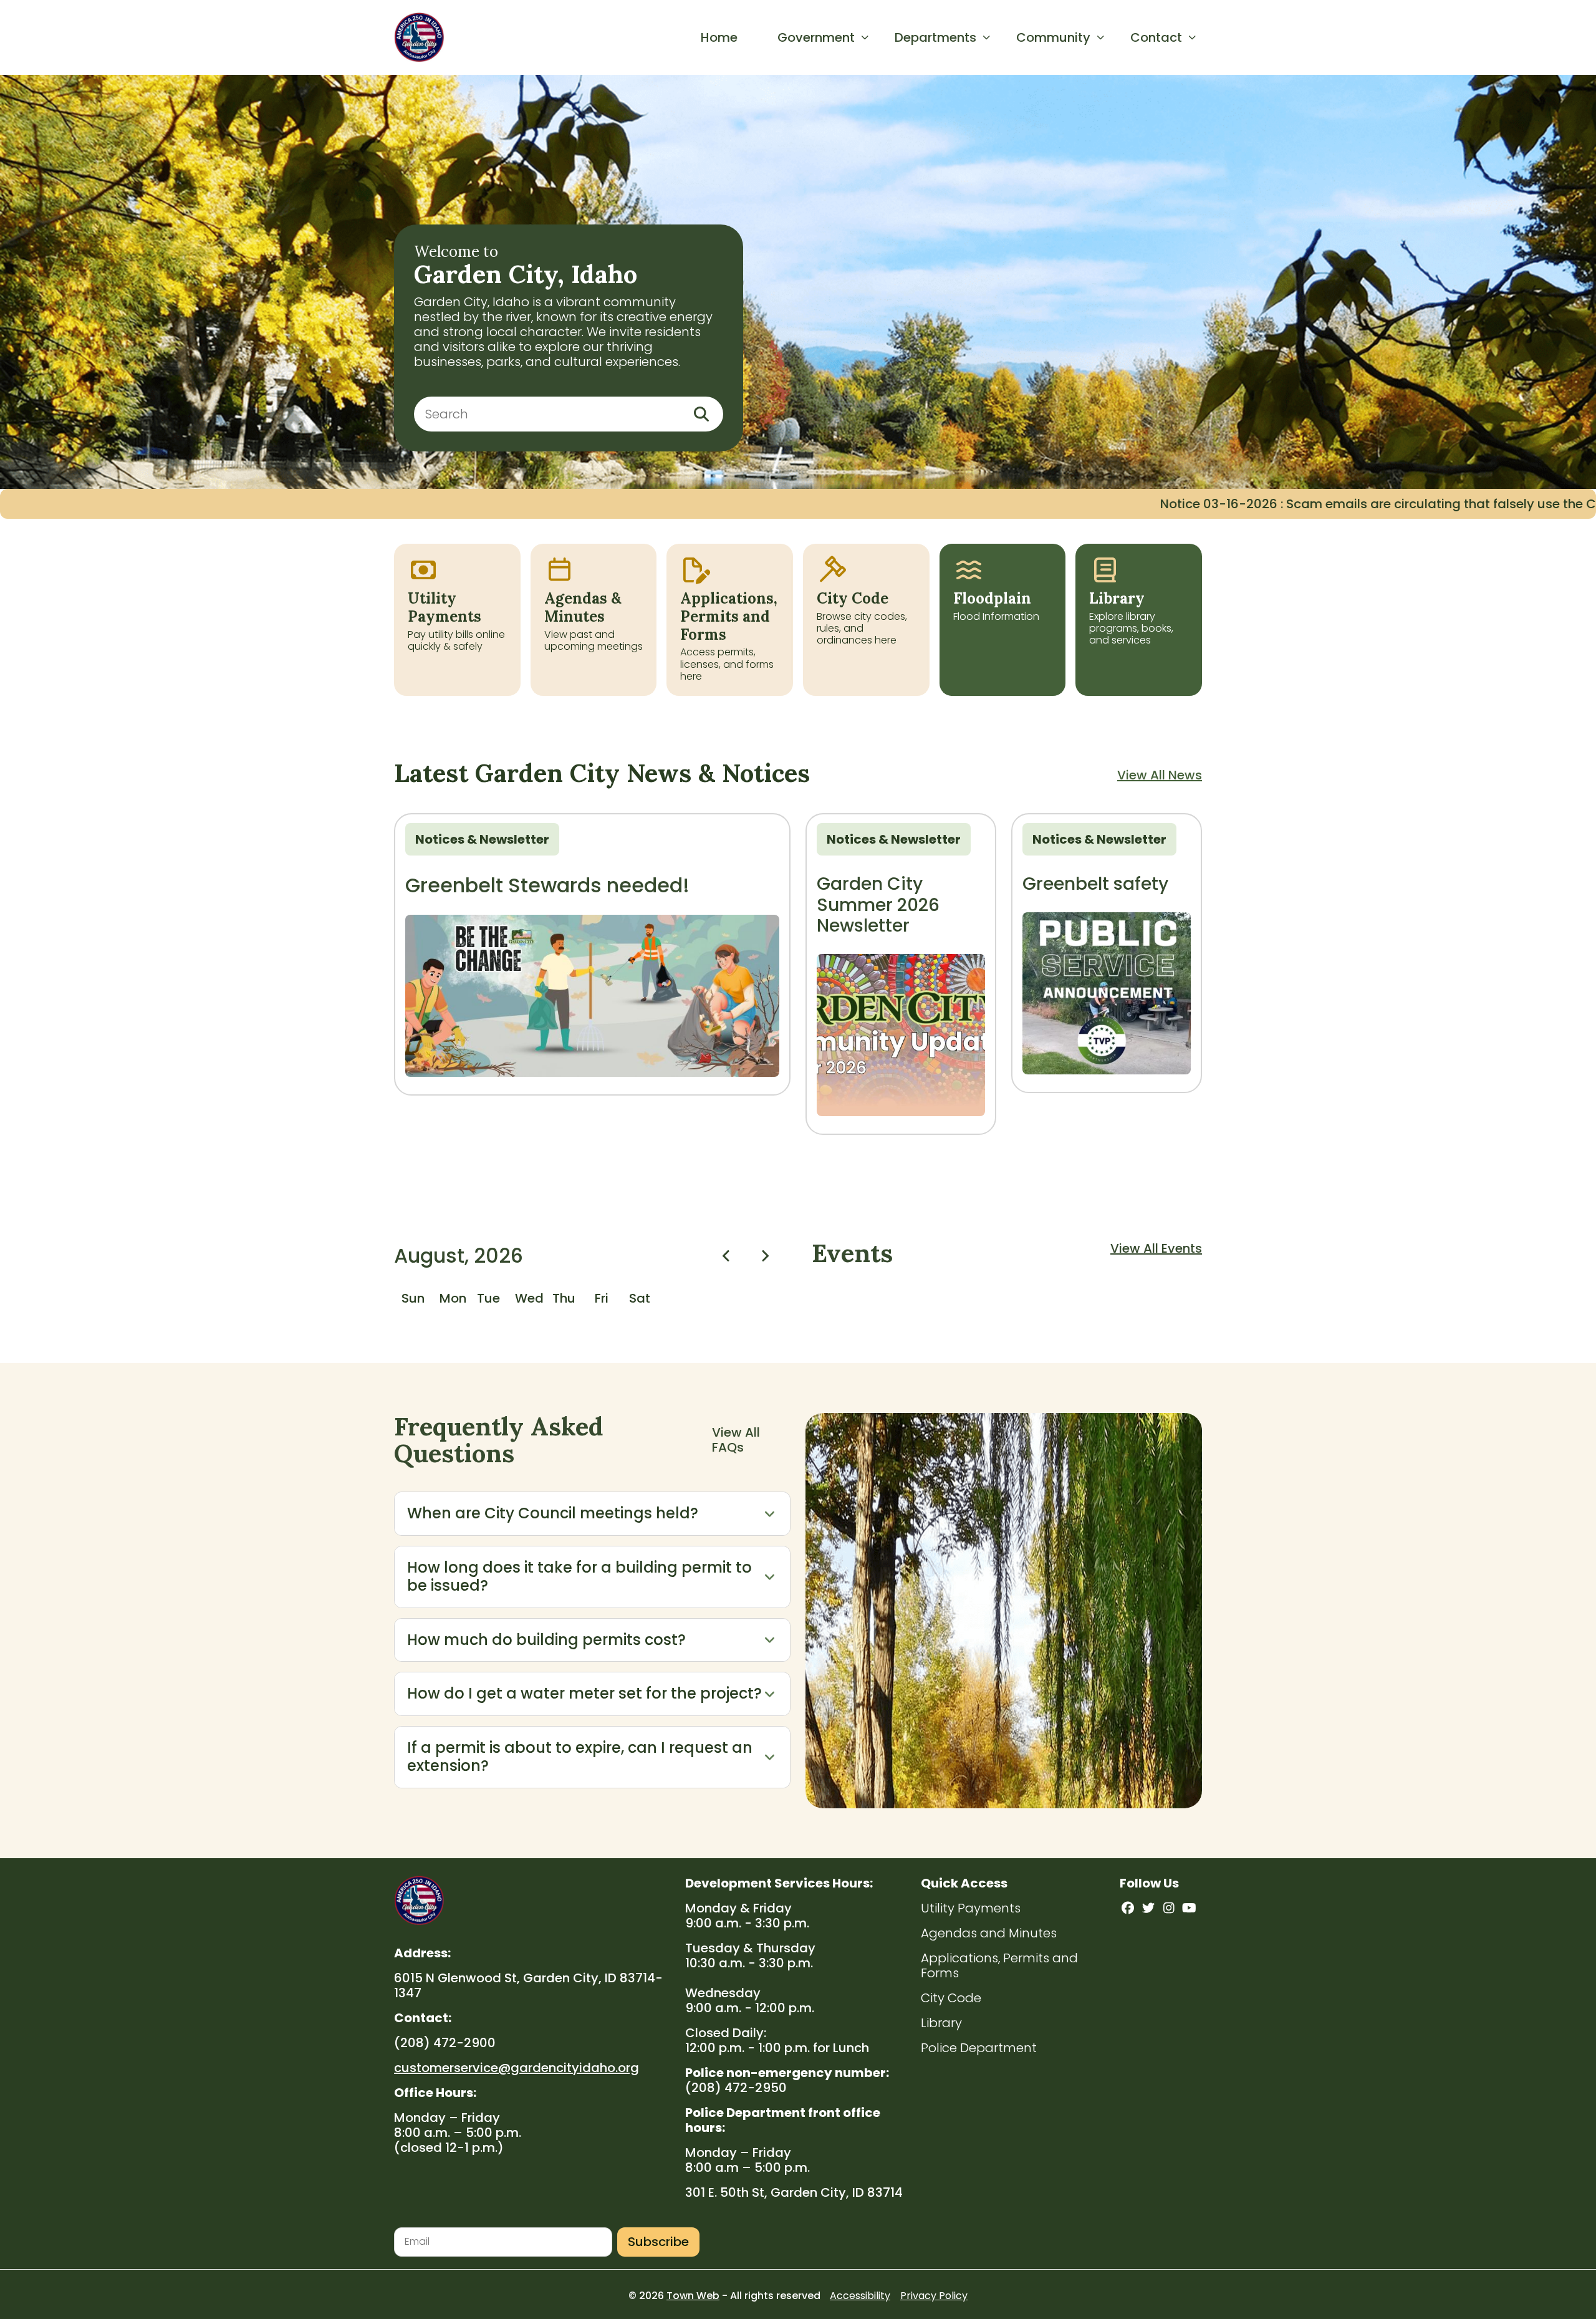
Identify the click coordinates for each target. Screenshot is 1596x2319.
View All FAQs (736, 1440)
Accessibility (860, 2296)
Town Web (693, 2296)
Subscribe (658, 2242)
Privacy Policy (934, 2296)
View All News (1160, 775)
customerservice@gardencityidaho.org (517, 2068)
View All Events (1156, 1248)
